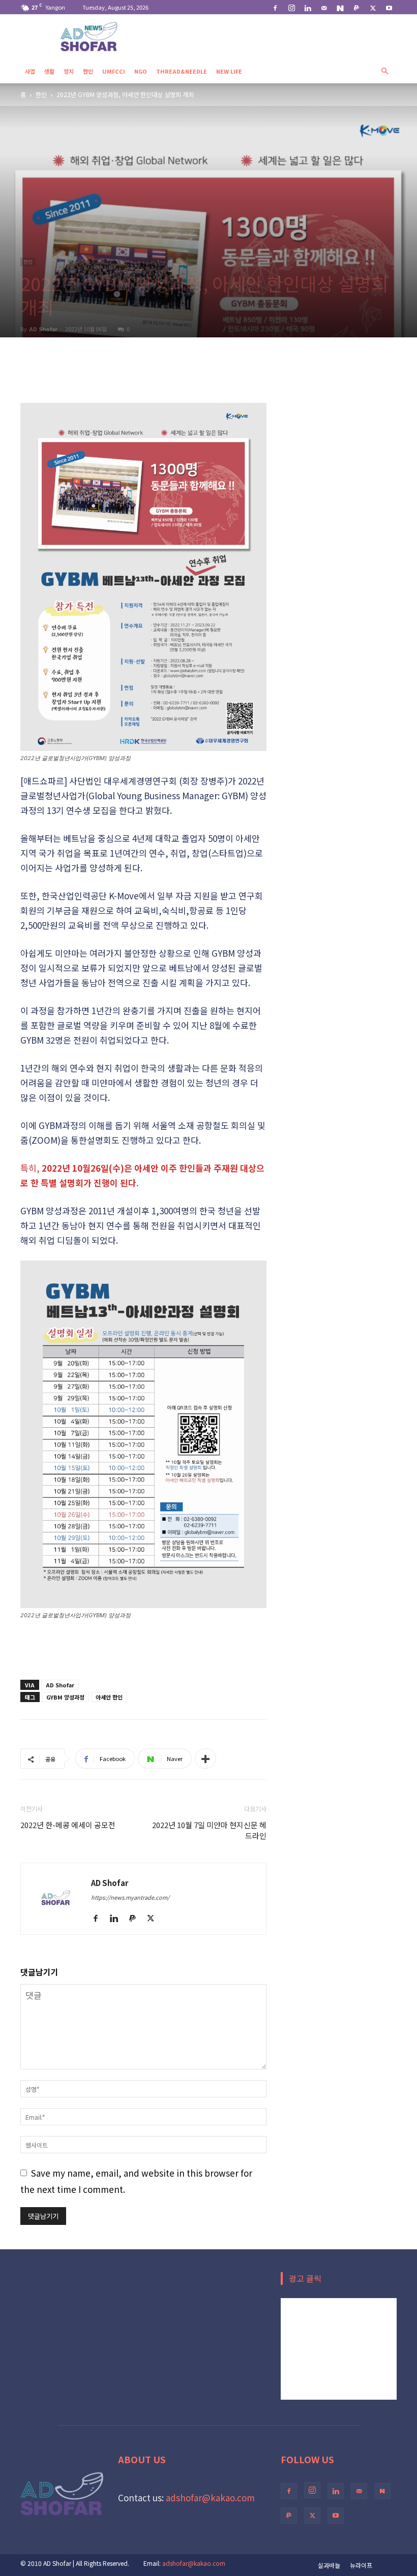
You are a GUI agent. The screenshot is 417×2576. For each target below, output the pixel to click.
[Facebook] (275, 7)
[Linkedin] (308, 7)
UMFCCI (114, 71)
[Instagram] (291, 7)
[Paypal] (356, 7)
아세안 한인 (109, 1697)
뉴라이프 (361, 2565)
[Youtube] (389, 7)
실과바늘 (329, 2565)
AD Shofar (43, 329)
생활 (49, 71)
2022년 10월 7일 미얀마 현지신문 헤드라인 (209, 1830)
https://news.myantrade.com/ (130, 1897)
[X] (373, 7)
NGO (141, 71)
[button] (384, 70)
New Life (229, 71)
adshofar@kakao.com (210, 2498)
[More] (205, 1758)
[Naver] (340, 7)
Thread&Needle (182, 71)
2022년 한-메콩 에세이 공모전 (68, 1825)
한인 (88, 71)
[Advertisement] (143, 377)
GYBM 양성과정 (65, 1697)
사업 (30, 71)
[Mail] (324, 7)
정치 (69, 71)
